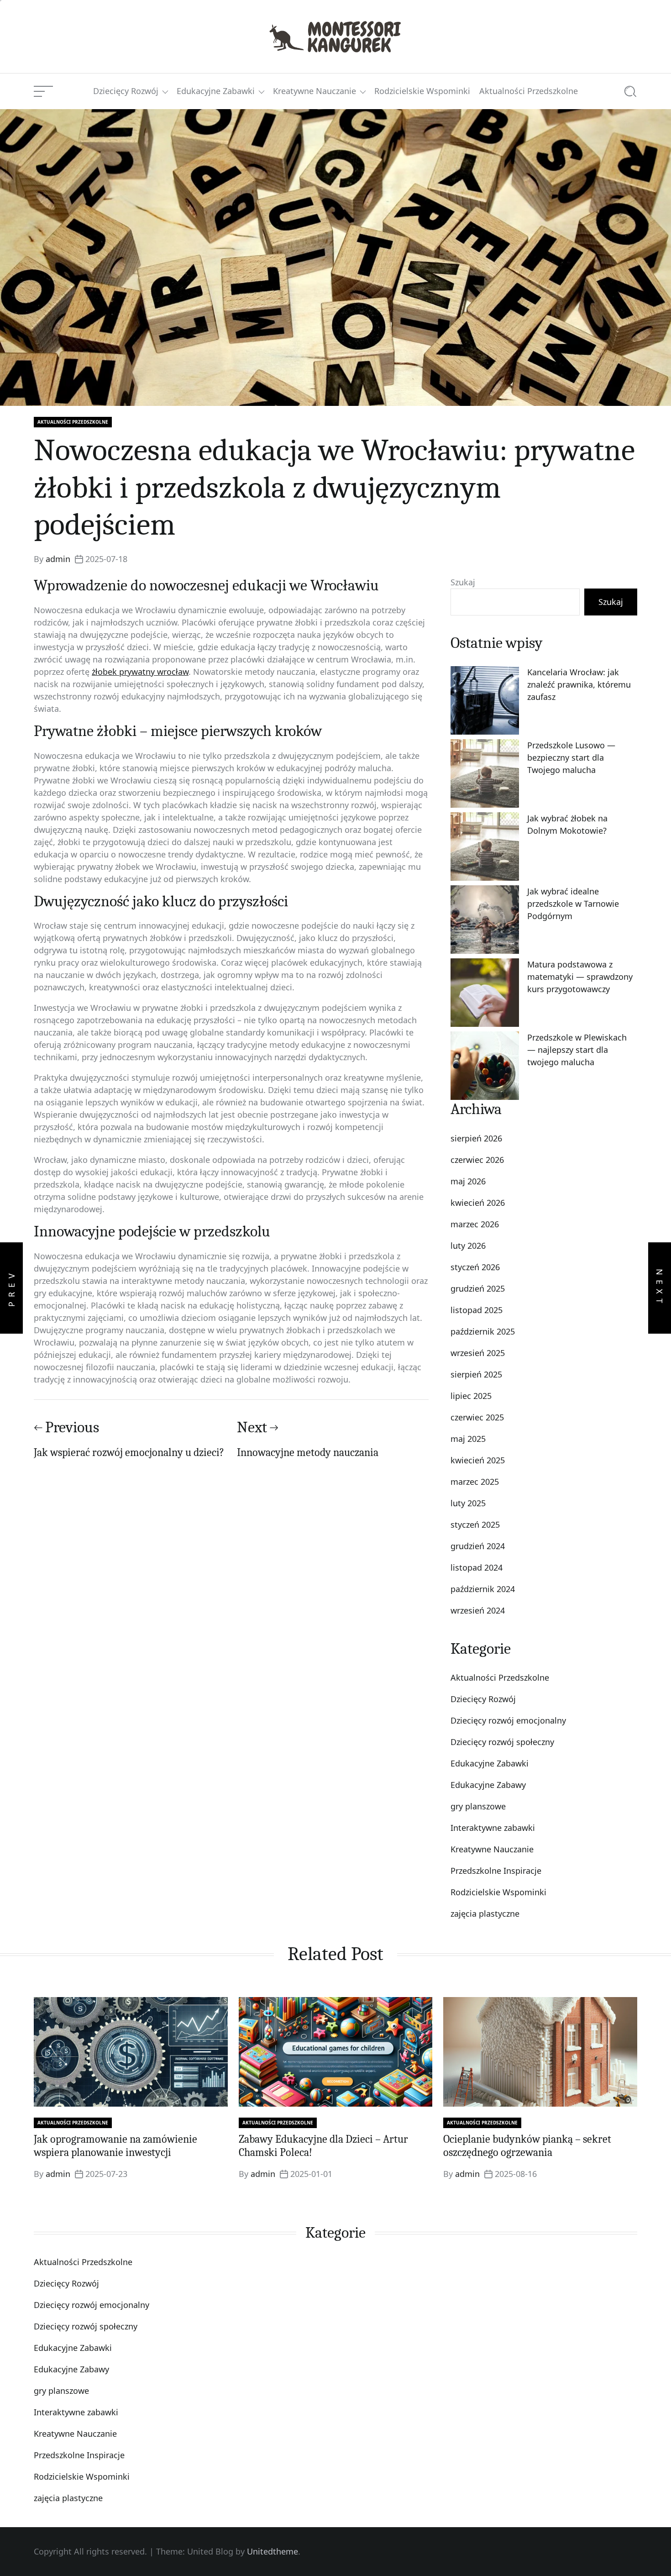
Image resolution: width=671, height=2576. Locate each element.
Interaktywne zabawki (493, 1828)
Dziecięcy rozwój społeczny (502, 1742)
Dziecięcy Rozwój (126, 91)
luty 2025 (468, 1503)
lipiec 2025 (471, 1396)
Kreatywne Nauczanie (315, 91)
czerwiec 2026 (477, 1160)
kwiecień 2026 (478, 1203)
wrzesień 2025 (478, 1353)
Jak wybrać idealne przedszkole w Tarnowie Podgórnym (573, 904)
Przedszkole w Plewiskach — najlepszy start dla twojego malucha (577, 1050)
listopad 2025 (477, 1310)
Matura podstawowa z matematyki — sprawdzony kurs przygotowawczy (580, 977)
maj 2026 (468, 1181)
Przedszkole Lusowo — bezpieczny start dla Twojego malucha (571, 757)
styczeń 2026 (475, 1267)
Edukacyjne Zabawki (216, 91)
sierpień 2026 (476, 1138)
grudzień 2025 (478, 1288)
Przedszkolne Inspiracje (496, 1871)
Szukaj (463, 582)
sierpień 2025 (476, 1374)
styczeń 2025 (475, 1525)
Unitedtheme (273, 2551)
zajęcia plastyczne (485, 1914)
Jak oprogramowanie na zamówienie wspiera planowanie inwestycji (115, 2146)
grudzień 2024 (478, 1546)
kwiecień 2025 (478, 1460)
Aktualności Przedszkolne (529, 91)
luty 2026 (468, 1246)
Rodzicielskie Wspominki (422, 91)
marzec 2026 (475, 1224)
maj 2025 (468, 1439)
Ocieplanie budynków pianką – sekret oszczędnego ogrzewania (527, 2146)
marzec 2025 (475, 1482)
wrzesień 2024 (478, 1610)
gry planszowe (478, 1806)
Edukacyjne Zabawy (488, 1785)
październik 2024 (483, 1589)
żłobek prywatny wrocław (140, 672)
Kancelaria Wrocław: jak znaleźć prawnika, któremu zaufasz (579, 684)
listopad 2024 (477, 1567)
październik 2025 (483, 1331)
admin (58, 559)
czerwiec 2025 (477, 1417)
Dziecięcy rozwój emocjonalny (508, 1720)
